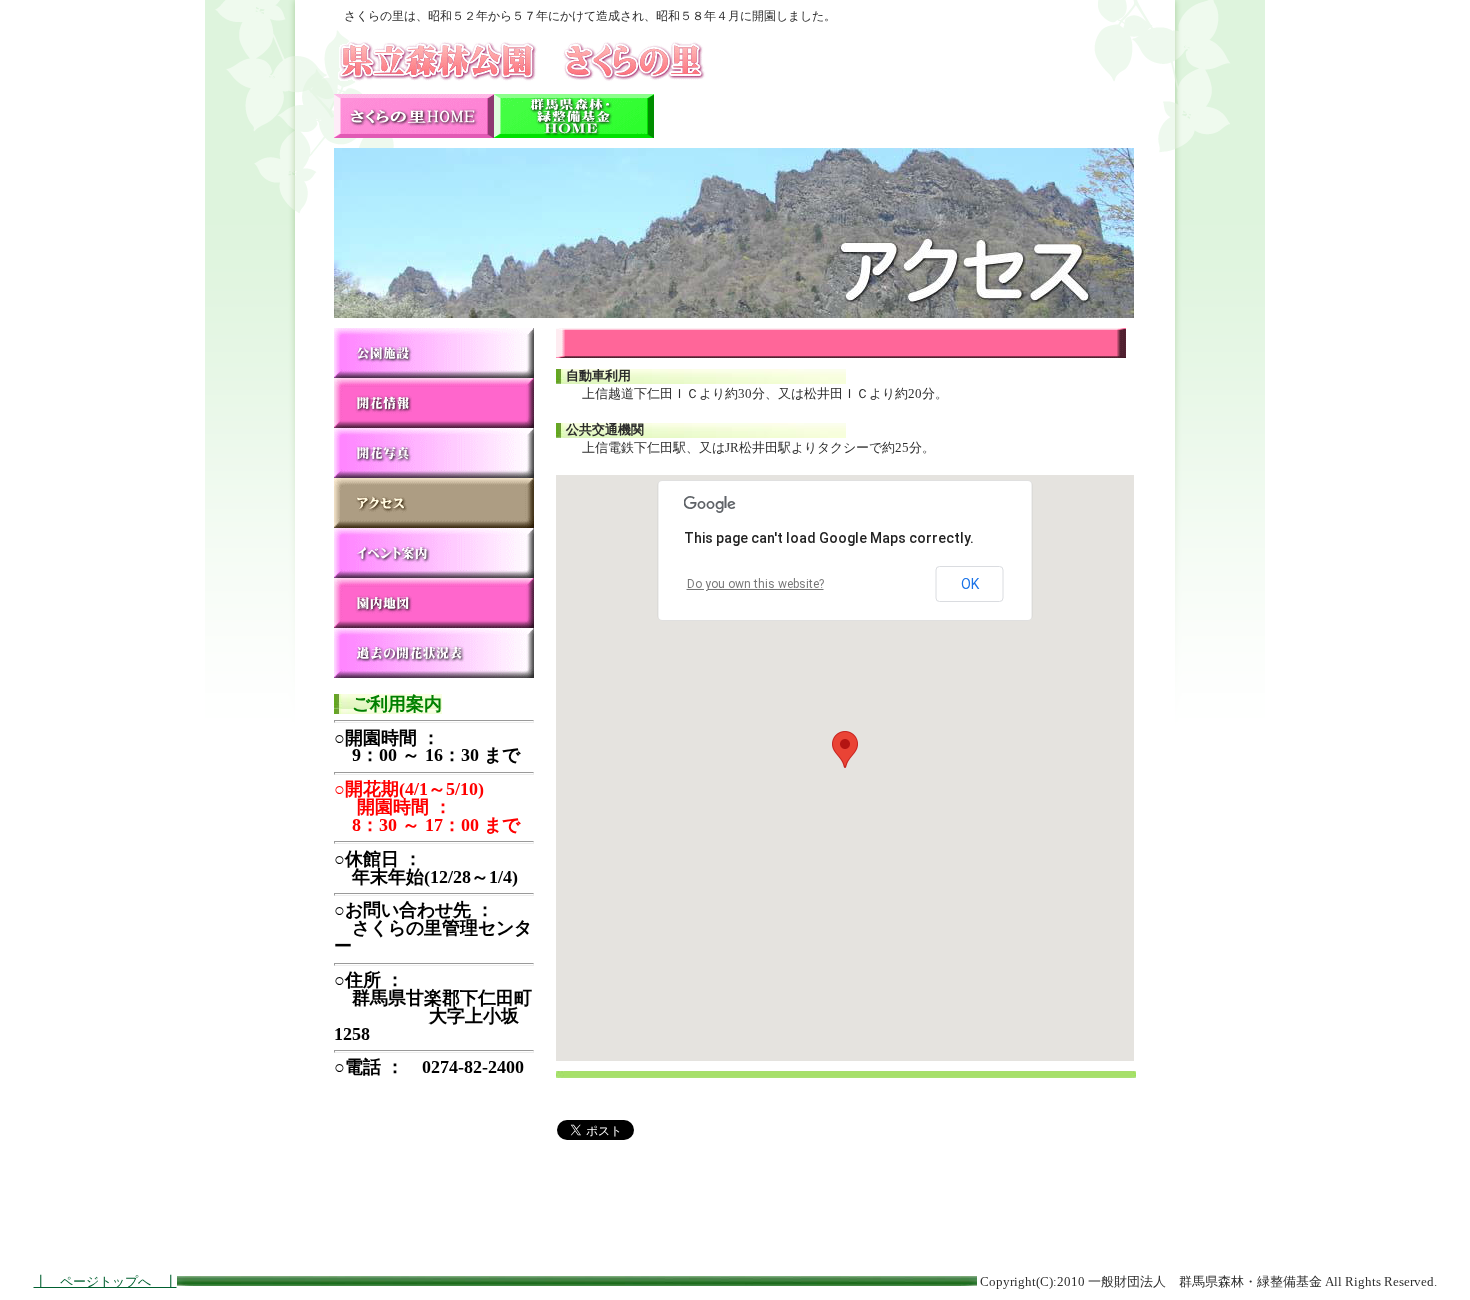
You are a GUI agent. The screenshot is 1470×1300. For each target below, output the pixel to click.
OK (970, 584)
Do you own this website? (755, 584)
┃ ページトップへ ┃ (105, 1282)
